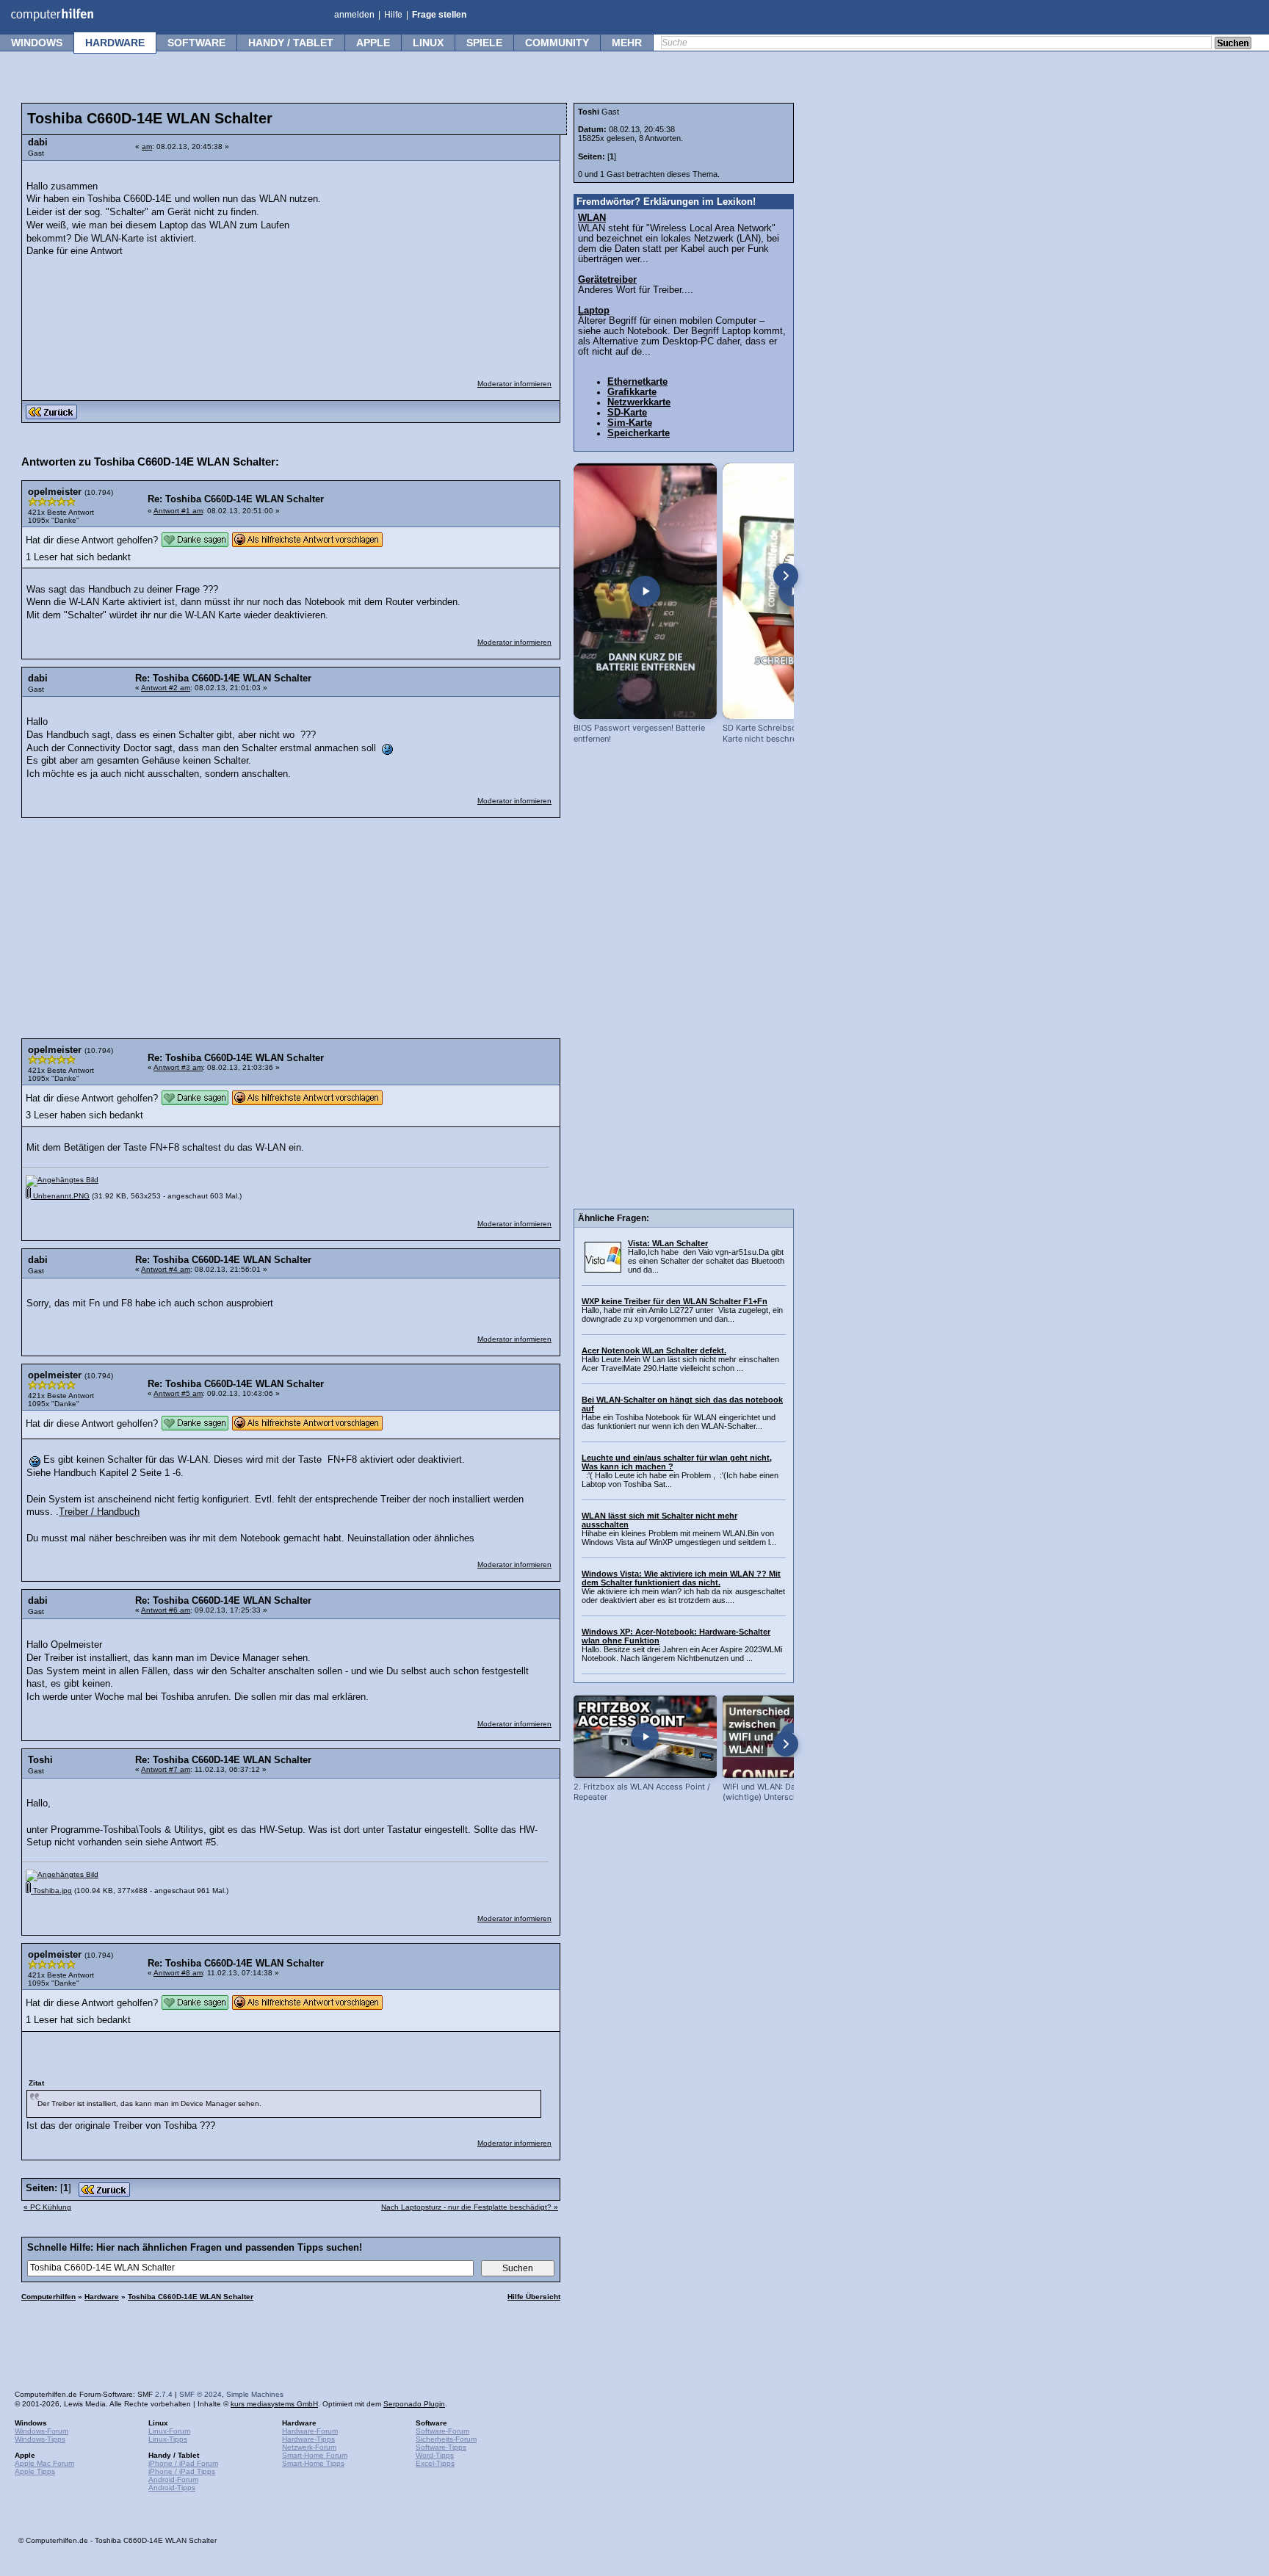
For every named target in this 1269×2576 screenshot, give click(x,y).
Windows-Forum (41, 2431)
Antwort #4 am (166, 1269)
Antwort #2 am (166, 688)
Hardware (115, 43)
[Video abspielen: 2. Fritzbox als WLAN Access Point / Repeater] (645, 1736)
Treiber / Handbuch (99, 1512)
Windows (37, 43)
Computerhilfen (48, 2297)
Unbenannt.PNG (60, 1196)
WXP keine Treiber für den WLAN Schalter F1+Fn (675, 1301)
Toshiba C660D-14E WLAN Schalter (191, 2297)
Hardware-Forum (310, 2431)
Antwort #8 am (178, 1973)
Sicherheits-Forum (446, 2439)
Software (196, 43)
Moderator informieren (514, 384)
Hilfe (393, 15)
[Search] (1233, 44)
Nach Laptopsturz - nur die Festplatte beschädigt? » (470, 2207)
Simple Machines (255, 2394)
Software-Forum (442, 2431)
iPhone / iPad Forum (183, 2463)
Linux (428, 43)
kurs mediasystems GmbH (274, 2404)
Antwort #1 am (178, 511)
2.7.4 (164, 2394)
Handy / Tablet (291, 43)
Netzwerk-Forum (309, 2447)
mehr (627, 43)
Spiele (484, 43)
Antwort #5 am (178, 1393)
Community (557, 43)
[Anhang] (62, 1180)
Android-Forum (173, 2479)
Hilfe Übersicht (534, 2297)
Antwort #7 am (166, 1769)
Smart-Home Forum (315, 2455)
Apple (373, 43)
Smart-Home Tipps (313, 2463)
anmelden (354, 15)
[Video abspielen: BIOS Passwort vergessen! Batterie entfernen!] (645, 591)
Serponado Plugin (414, 2404)
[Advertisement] (442, 261)
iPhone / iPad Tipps (182, 2471)
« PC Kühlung (47, 2207)
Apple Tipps (35, 2471)
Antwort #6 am (166, 1610)
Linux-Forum (169, 2431)
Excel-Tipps (435, 2463)
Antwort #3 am (178, 1067)
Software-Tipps (441, 2447)
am (147, 146)
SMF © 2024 (200, 2394)
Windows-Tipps (40, 2439)
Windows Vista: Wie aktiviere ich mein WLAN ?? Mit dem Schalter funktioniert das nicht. (681, 1578)
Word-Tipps (435, 2455)
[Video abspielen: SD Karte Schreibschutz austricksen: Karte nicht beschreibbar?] (794, 591)
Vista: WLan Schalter (668, 1243)
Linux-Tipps (168, 2439)
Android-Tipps (172, 2488)
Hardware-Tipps (308, 2439)
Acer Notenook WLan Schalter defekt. (654, 1350)
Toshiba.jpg (51, 1891)
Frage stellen (439, 15)
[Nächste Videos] (786, 576)
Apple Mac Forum (44, 2463)
